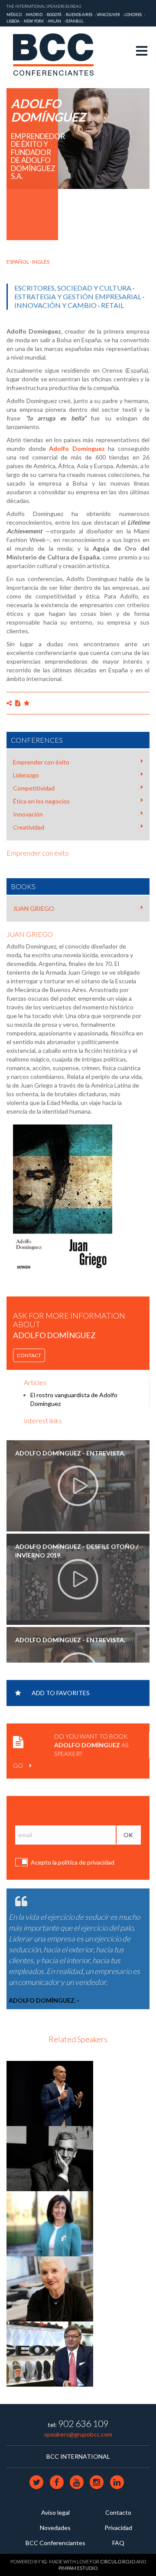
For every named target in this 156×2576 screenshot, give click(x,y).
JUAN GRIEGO (34, 908)
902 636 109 (83, 2423)
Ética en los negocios (41, 801)
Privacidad (118, 2528)
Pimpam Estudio (78, 2568)
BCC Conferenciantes (55, 2543)
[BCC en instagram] (97, 2482)
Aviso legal (55, 2512)
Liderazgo (26, 775)
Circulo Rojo (118, 2561)
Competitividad (34, 788)
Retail (112, 305)
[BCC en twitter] (37, 2482)
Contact (29, 1355)
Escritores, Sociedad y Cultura (73, 288)
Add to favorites (61, 1693)
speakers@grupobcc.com (78, 2434)
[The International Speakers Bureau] (58, 55)
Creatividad (29, 827)
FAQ (118, 2543)
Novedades (55, 2528)
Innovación (28, 814)
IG (44, 2561)
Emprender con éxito (41, 762)
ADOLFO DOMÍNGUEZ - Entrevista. (70, 1453)
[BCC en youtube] (77, 2482)
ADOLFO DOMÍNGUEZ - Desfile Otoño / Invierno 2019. (77, 1551)
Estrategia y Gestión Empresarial (78, 296)
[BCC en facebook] (57, 2482)
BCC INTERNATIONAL (78, 2456)
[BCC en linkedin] (117, 2482)
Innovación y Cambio (55, 305)
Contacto (118, 2512)
